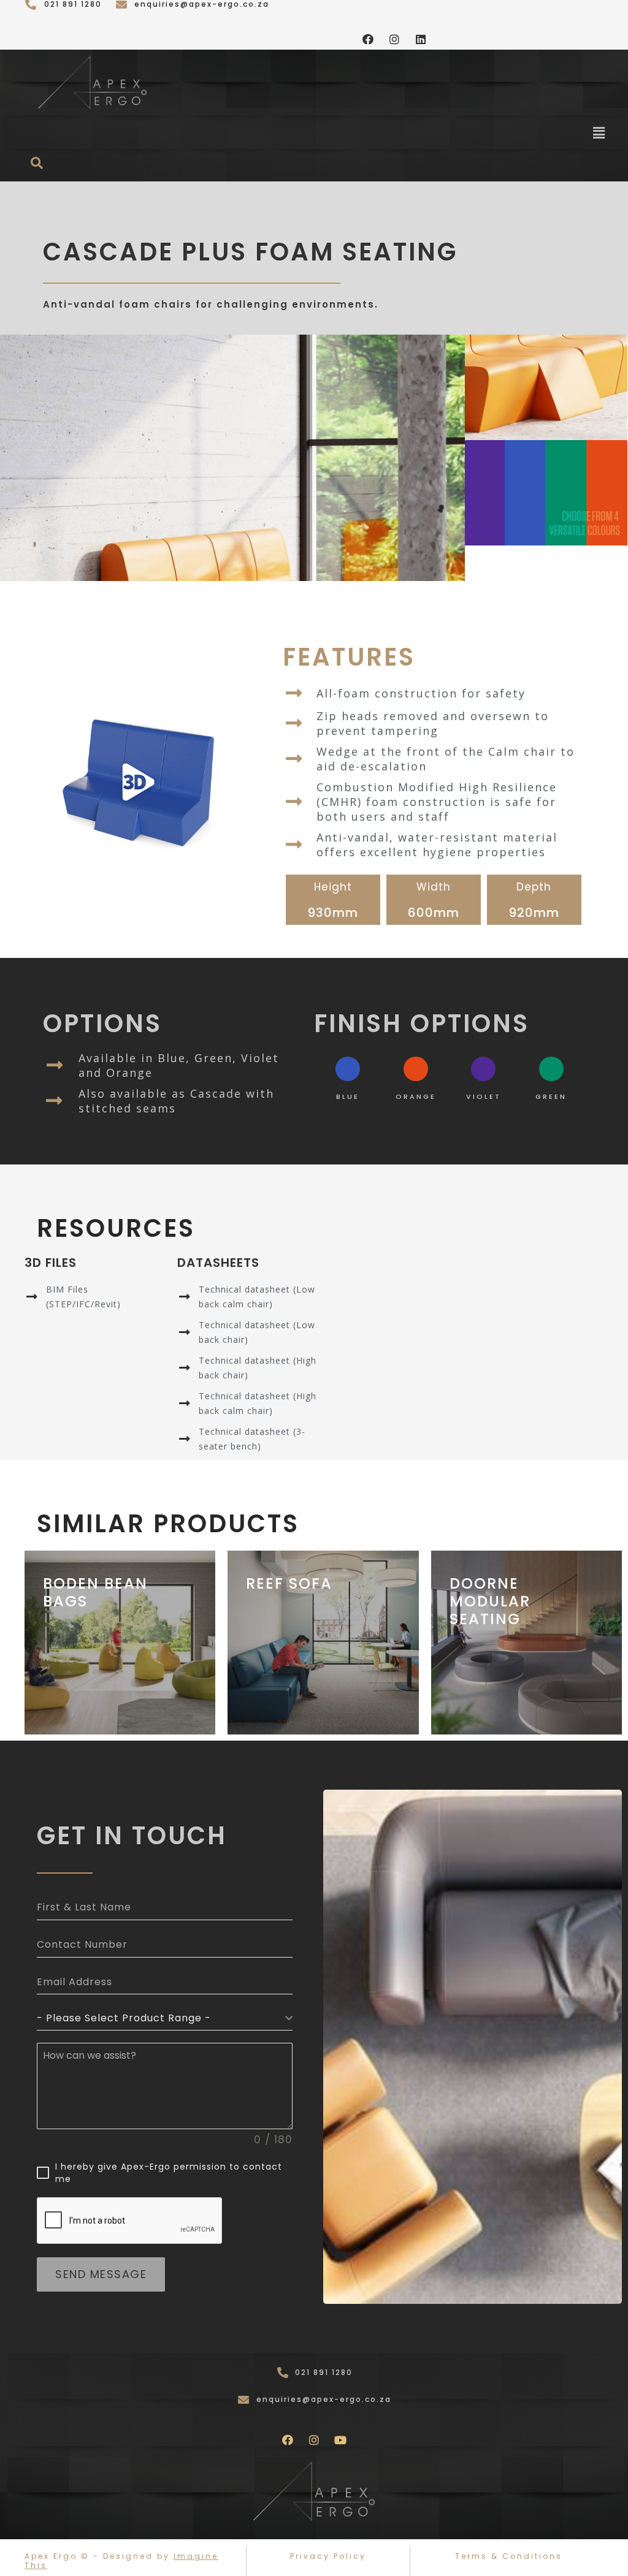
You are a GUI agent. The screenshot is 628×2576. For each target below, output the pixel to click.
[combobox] (165, 2019)
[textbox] (161, 2018)
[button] (599, 133)
